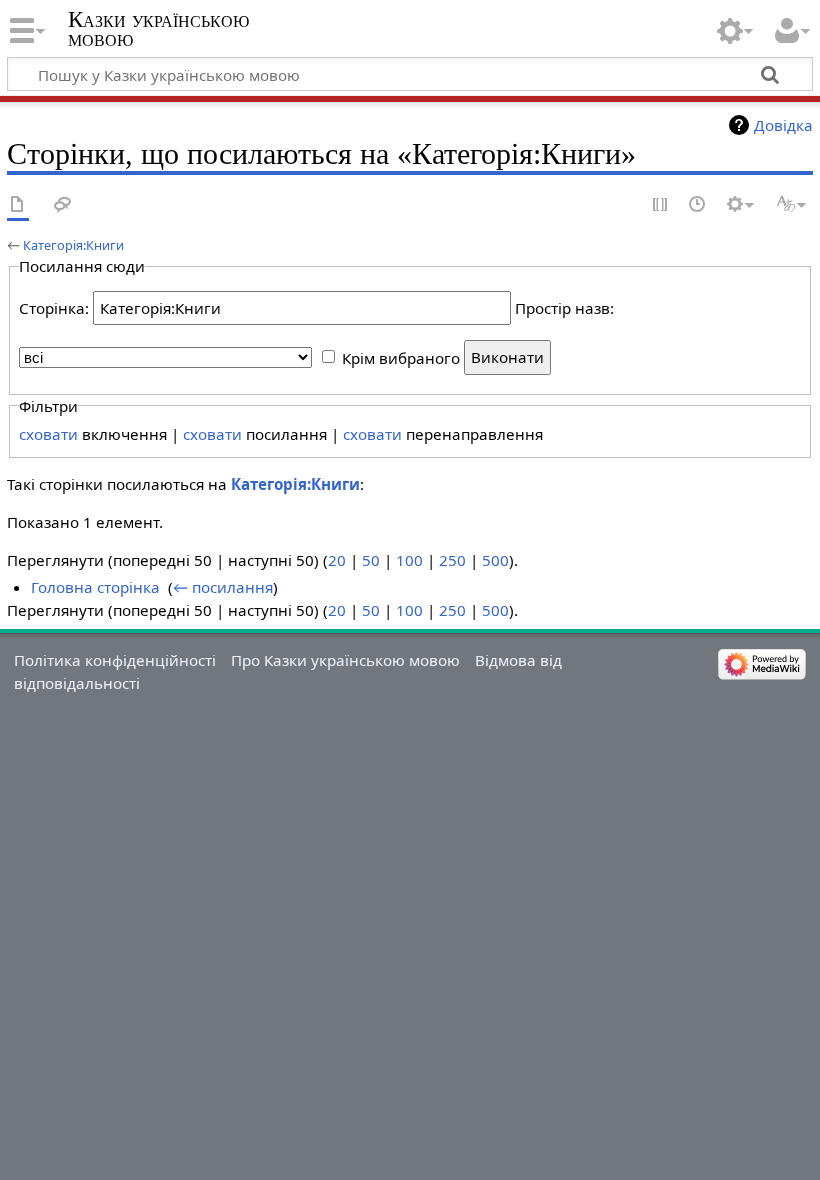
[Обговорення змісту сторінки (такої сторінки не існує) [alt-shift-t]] (63, 205)
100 (409, 560)
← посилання (223, 587)
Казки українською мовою (158, 29)
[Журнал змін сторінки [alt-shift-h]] (698, 205)
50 (371, 560)
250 (452, 560)
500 (495, 560)
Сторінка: (54, 308)
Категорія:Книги (73, 245)
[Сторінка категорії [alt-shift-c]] (18, 205)
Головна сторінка (95, 587)
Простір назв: (564, 308)
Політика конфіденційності (115, 660)
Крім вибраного (401, 357)
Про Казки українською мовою (345, 660)
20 (337, 560)
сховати (48, 434)
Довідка (783, 125)
